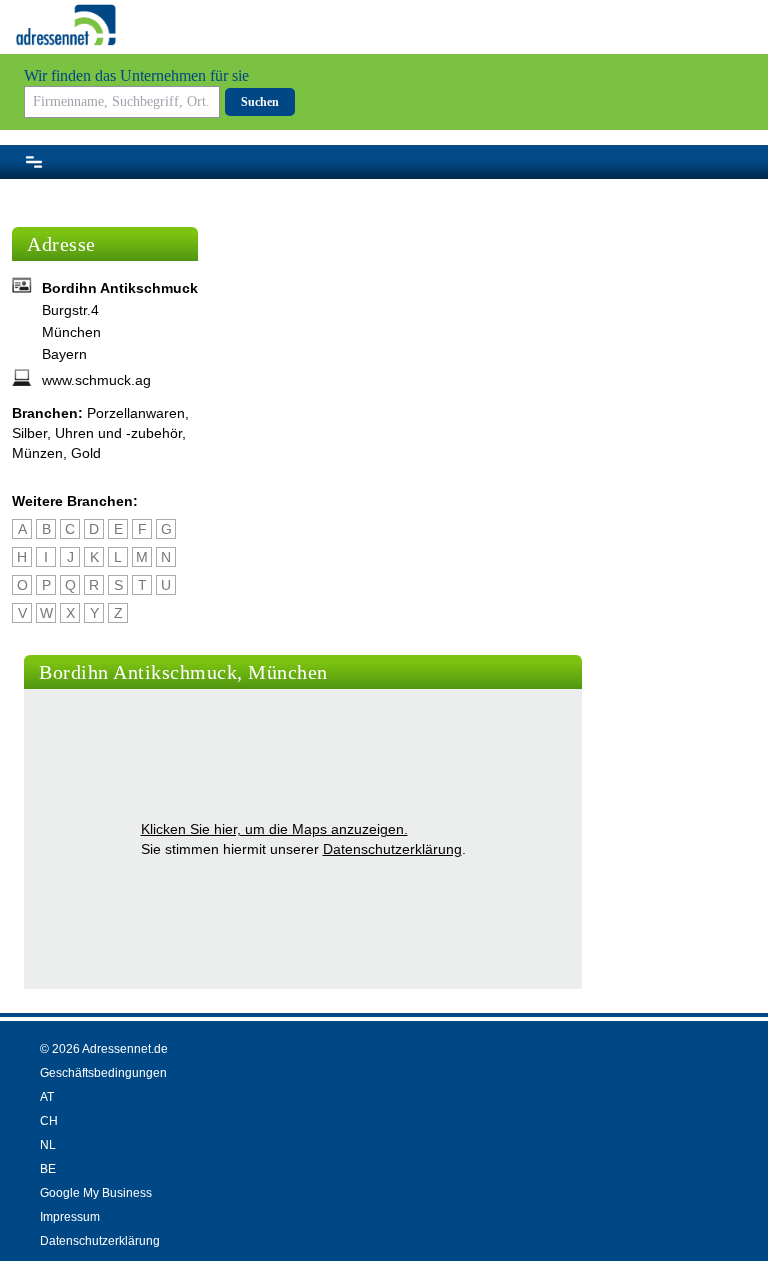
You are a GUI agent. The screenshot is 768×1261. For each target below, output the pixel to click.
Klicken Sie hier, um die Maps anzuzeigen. (274, 829)
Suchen (260, 102)
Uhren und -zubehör (118, 433)
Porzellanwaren (136, 413)
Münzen (37, 453)
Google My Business (96, 1193)
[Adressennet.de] (66, 25)
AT (47, 1097)
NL (48, 1145)
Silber (29, 433)
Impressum (70, 1217)
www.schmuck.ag (96, 380)
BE (48, 1169)
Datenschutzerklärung (392, 849)
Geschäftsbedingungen (103, 1073)
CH (49, 1121)
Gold (86, 453)
